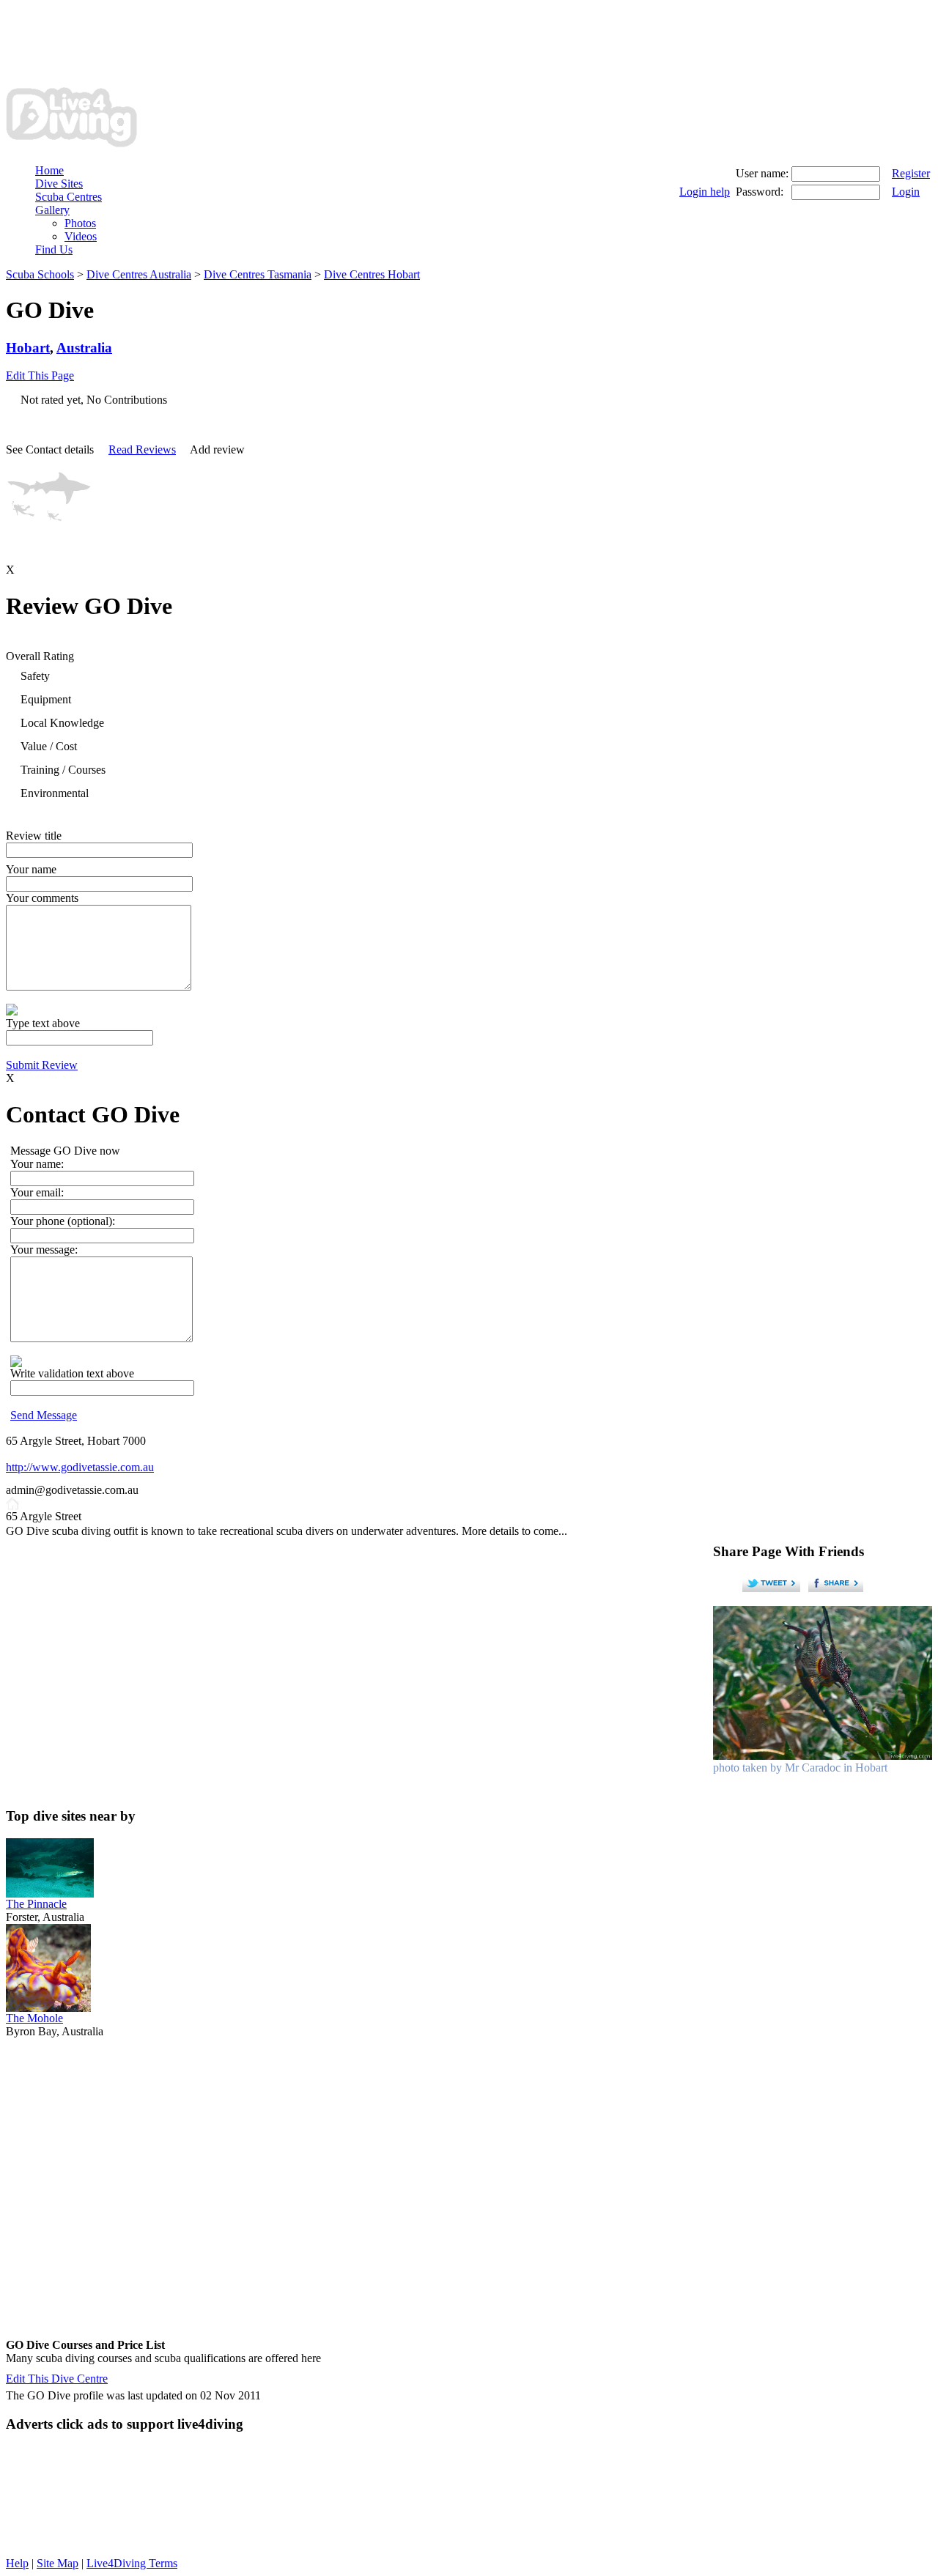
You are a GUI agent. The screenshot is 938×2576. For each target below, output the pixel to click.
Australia (84, 348)
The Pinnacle (36, 1904)
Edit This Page (40, 375)
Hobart (28, 348)
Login (906, 192)
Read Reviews (142, 449)
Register (911, 173)
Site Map (58, 2563)
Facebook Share (838, 1583)
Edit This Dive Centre (57, 2379)
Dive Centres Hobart (372, 274)
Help (17, 2563)
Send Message (44, 1415)
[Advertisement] (273, 39)
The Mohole (34, 2018)
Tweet (772, 1583)
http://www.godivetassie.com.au (80, 1467)
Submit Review (42, 1065)
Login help (705, 192)
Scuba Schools (40, 274)
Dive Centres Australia (139, 274)
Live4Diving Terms (132, 2563)
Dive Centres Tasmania (258, 274)
